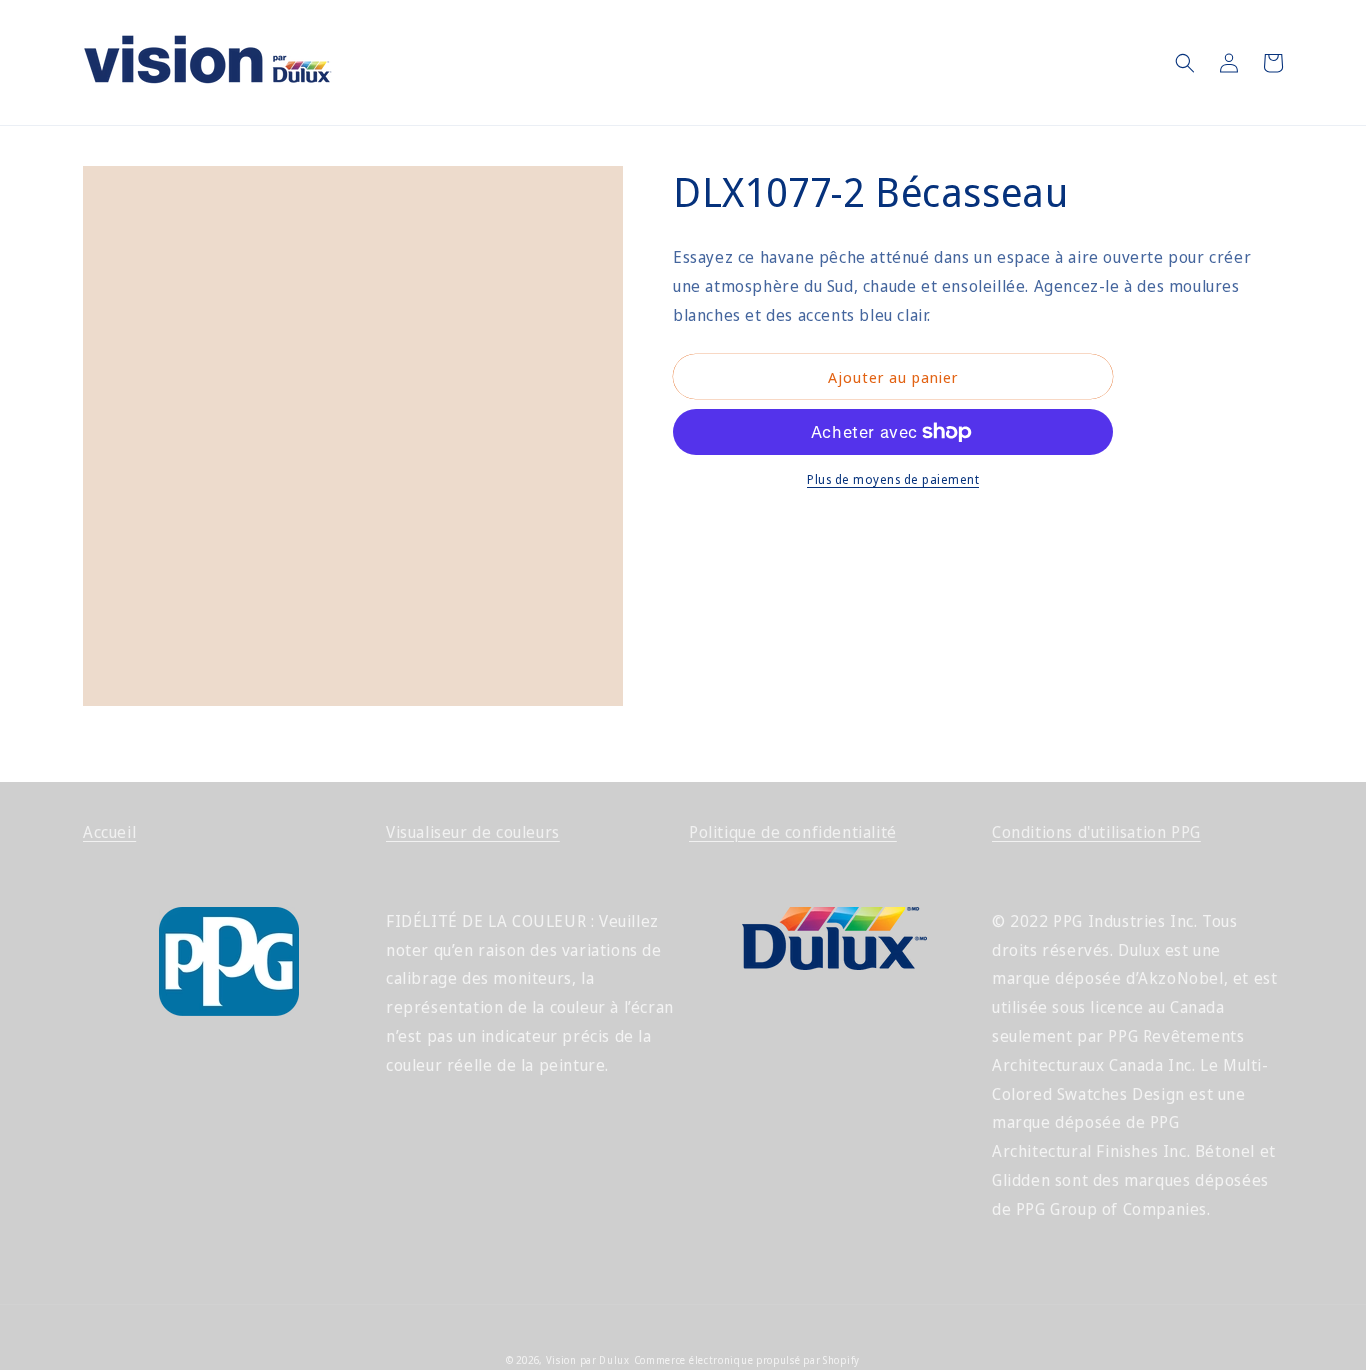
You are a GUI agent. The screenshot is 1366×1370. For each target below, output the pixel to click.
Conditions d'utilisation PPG (1096, 832)
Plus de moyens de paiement (893, 479)
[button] (1185, 63)
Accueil (109, 832)
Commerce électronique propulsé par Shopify (747, 1360)
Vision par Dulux (588, 1360)
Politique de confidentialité (793, 832)
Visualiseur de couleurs (473, 832)
